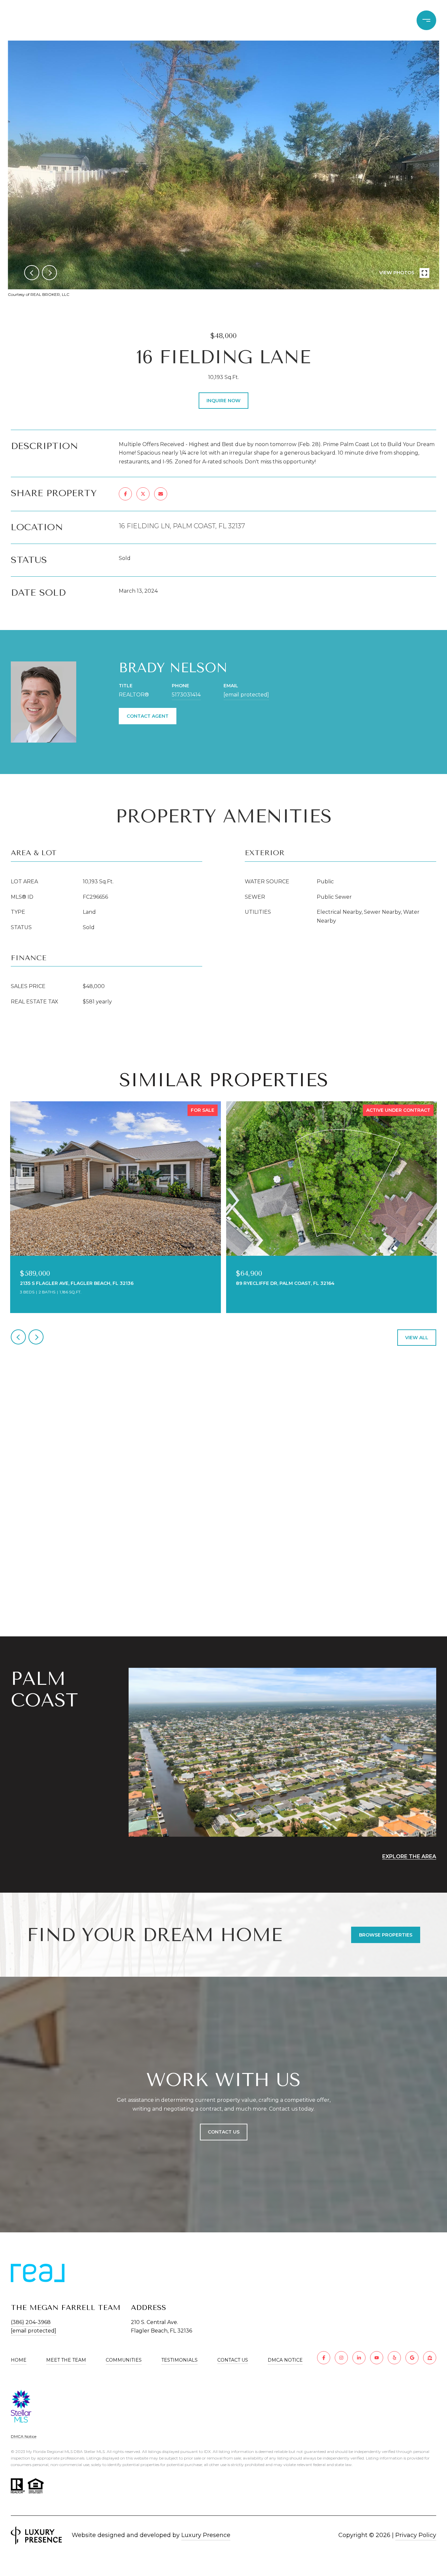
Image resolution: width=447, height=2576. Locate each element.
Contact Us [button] (224, 2132)
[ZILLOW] (430, 2358)
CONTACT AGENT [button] (148, 716)
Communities (343, 20)
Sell (301, 20)
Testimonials (179, 2360)
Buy (275, 20)
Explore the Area (409, 1856)
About (389, 20)
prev (32, 273)
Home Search (232, 20)
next (49, 273)
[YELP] (394, 2358)
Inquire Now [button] (223, 401)
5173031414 (186, 695)
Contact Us (233, 2360)
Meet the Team (66, 2360)
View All (417, 1338)
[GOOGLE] (412, 2358)
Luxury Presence (206, 2535)
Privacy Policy (416, 2535)
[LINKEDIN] (359, 2358)
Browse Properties (386, 1935)
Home (19, 2360)
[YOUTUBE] (377, 2358)
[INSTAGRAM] (341, 2358)
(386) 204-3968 (31, 2322)
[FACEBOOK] (324, 2358)
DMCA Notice (285, 2360)
